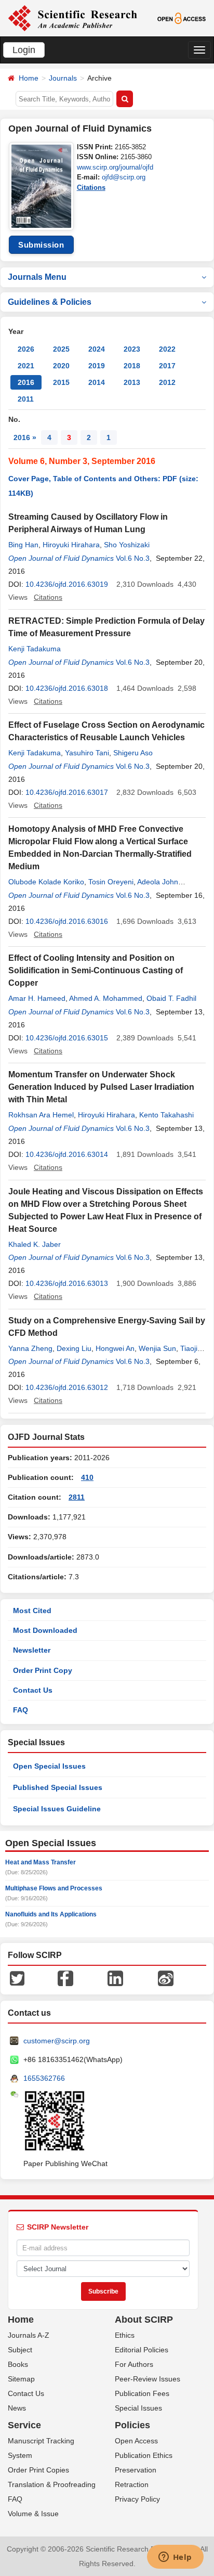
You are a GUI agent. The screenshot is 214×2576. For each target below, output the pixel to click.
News (17, 2408)
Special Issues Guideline (57, 1809)
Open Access (136, 2441)
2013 (132, 382)
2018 (132, 366)
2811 (77, 1497)
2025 (61, 349)
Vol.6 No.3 (133, 558)
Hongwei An (115, 1348)
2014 (97, 382)
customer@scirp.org (57, 2041)
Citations (91, 188)
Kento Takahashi (166, 1115)
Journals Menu (37, 277)
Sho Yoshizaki (127, 545)
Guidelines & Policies (50, 302)
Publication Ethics (144, 2455)
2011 (26, 399)
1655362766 (44, 2078)
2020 (61, 366)
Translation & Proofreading (52, 2484)
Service (24, 2425)
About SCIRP (144, 2320)
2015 (61, 382)
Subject (20, 2350)
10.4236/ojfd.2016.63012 (67, 1387)
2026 (26, 349)
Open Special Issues (49, 1766)
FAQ (21, 1710)
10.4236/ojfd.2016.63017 (67, 792)
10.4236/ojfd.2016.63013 (67, 1283)
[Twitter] (17, 1978)
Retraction (132, 2484)
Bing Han (23, 545)
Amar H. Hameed (37, 998)
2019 (97, 366)
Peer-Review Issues (148, 2379)
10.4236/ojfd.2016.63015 (67, 1038)
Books (18, 2364)
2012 (167, 382)
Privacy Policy (137, 2499)
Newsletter (32, 1650)
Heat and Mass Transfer (41, 1862)
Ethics (125, 2335)
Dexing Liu (74, 1348)
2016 (26, 382)
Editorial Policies (142, 2350)
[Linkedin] (115, 1978)
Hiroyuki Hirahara (71, 545)
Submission (41, 245)
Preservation (136, 2470)
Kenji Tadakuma (35, 649)
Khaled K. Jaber (35, 1244)
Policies (132, 2425)
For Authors (134, 2364)
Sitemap (21, 2379)
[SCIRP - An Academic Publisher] (72, 18)
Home (29, 78)
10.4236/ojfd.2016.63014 (67, 1154)
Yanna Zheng (30, 1348)
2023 (132, 349)
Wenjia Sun (157, 1348)
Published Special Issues (58, 1787)
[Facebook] (65, 1978)
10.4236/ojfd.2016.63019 (67, 584)
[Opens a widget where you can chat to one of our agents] (175, 2558)
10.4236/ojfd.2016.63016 (67, 921)
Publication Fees (142, 2393)
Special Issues (138, 2408)
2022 (167, 349)
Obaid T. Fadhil (171, 998)
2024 (97, 349)
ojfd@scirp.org (124, 177)
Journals (63, 78)
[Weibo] (166, 1978)
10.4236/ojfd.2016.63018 (67, 688)
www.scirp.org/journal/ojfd (115, 167)
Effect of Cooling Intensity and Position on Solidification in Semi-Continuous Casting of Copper (96, 970)
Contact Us (33, 1690)
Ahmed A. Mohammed (106, 998)
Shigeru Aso (133, 753)
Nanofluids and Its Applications (51, 1914)
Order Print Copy (43, 1670)
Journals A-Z (29, 2335)
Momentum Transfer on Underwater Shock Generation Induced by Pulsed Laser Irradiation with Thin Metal (101, 1087)
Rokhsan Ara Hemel (41, 1115)
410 (87, 1477)
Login (24, 50)
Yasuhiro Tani (87, 753)
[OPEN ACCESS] (182, 18)
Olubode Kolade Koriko (46, 882)
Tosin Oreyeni (111, 882)
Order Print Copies (38, 2470)
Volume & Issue (33, 2514)
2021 (26, 366)
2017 (167, 366)
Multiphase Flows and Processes (54, 1888)
